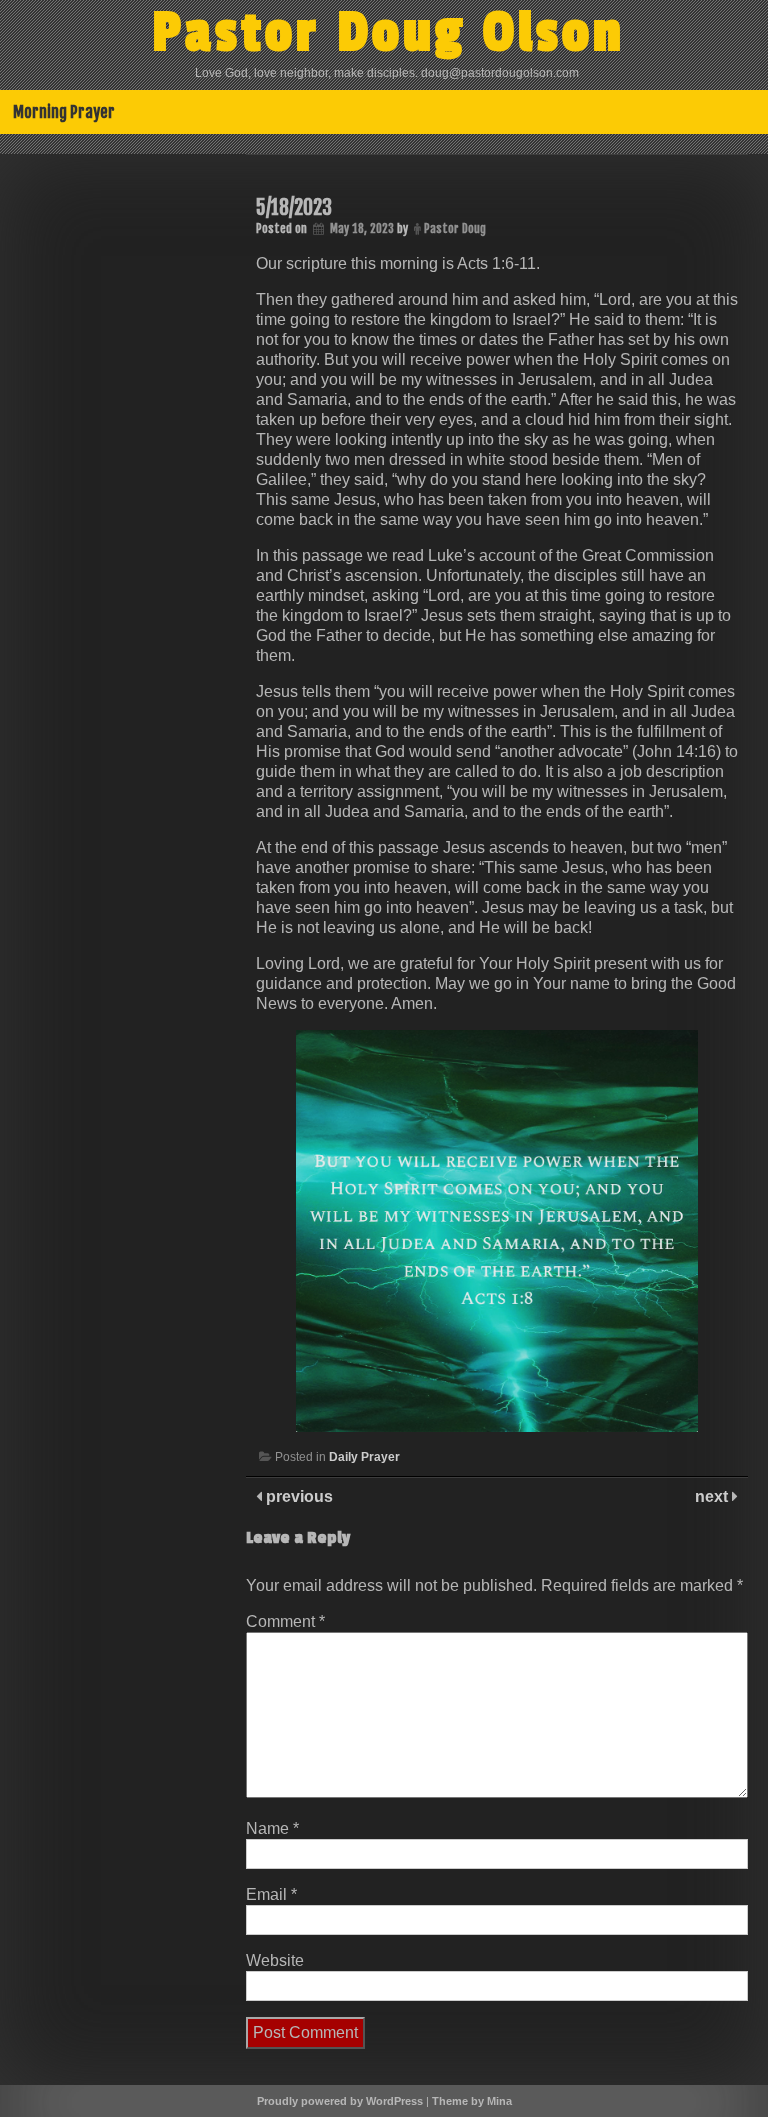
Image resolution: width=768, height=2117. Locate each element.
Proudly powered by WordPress (340, 2101)
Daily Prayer (364, 1457)
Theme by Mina (472, 2101)
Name (272, 1828)
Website (275, 1960)
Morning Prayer (64, 112)
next (713, 1496)
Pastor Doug (455, 228)
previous (297, 1496)
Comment (285, 1621)
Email (271, 1894)
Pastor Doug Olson (388, 33)
